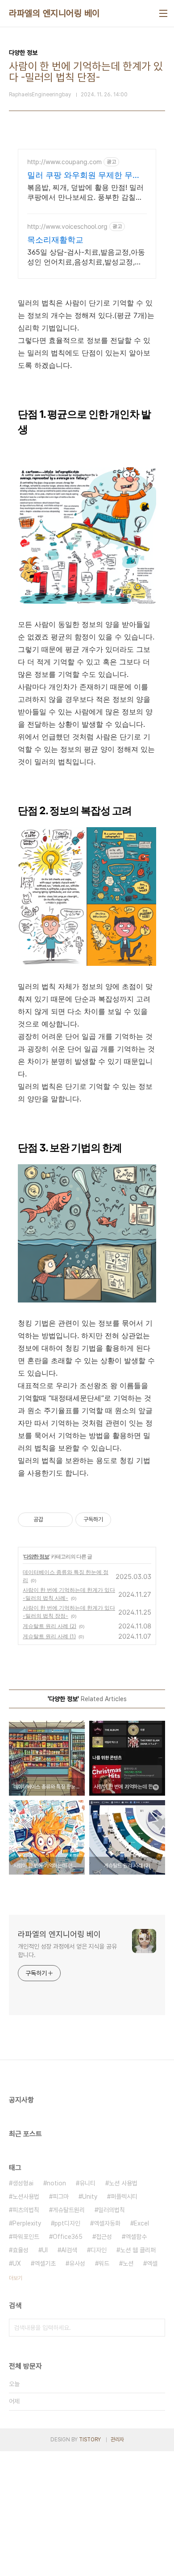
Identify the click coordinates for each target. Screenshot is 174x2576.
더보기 (16, 2278)
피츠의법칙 (26, 2210)
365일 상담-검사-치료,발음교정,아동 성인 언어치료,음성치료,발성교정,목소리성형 (86, 257)
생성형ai (23, 2183)
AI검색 (69, 2250)
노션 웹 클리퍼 (138, 2250)
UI (45, 2250)
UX (17, 2263)
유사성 (77, 2263)
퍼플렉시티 (124, 2197)
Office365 (68, 2237)
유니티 (87, 2183)
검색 (156, 2328)
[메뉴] (163, 13)
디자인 (99, 2250)
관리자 (117, 2440)
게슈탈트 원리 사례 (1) (49, 1636)
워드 (104, 2263)
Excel (141, 2223)
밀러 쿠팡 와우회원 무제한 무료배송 (84, 175)
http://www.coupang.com (64, 162)
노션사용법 (26, 2197)
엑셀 (152, 2263)
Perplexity (27, 2223)
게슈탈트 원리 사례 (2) (50, 1626)
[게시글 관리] (63, 1520)
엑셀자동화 (107, 2223)
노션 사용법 (123, 2183)
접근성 (104, 2237)
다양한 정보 (36, 1556)
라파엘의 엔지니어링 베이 (54, 13)
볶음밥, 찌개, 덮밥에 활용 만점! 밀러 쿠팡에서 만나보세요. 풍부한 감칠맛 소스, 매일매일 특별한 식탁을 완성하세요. (86, 192)
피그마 (61, 2197)
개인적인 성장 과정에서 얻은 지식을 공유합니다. (67, 1951)
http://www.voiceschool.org (67, 226)
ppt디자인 (67, 2223)
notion (56, 2183)
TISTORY (90, 2440)
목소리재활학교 (55, 240)
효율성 (21, 2250)
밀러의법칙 (112, 2210)
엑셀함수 (136, 2237)
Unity (90, 2197)
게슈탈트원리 (69, 2210)
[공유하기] (52, 1520)
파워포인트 (26, 2237)
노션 (128, 2263)
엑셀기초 (45, 2263)
